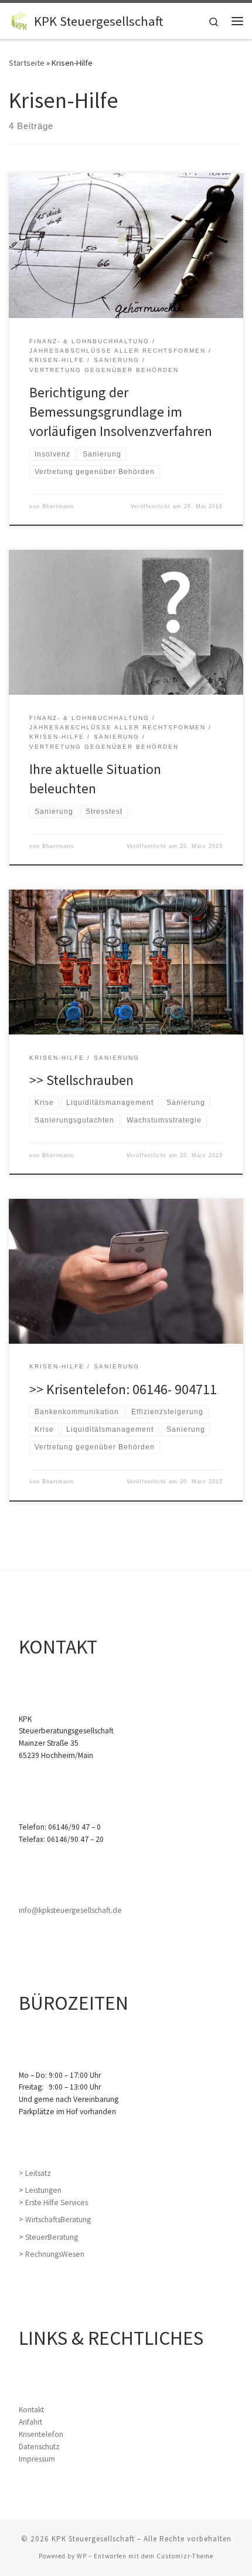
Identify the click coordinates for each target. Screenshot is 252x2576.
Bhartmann (58, 506)
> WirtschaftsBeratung (55, 2220)
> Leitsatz (35, 2173)
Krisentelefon (41, 2434)
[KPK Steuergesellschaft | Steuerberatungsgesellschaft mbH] (19, 19)
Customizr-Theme (185, 2556)
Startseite (27, 63)
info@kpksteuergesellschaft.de (70, 1910)
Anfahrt (30, 2422)
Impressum (37, 2459)
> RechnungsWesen (52, 2254)
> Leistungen (40, 2190)
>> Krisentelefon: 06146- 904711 (123, 1389)
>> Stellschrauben (81, 1080)
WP (82, 2556)
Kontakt (31, 2410)
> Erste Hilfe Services (53, 2203)
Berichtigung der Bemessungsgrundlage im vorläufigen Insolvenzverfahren (121, 412)
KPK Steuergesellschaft (93, 2539)
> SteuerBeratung (48, 2237)
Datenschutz (39, 2447)
